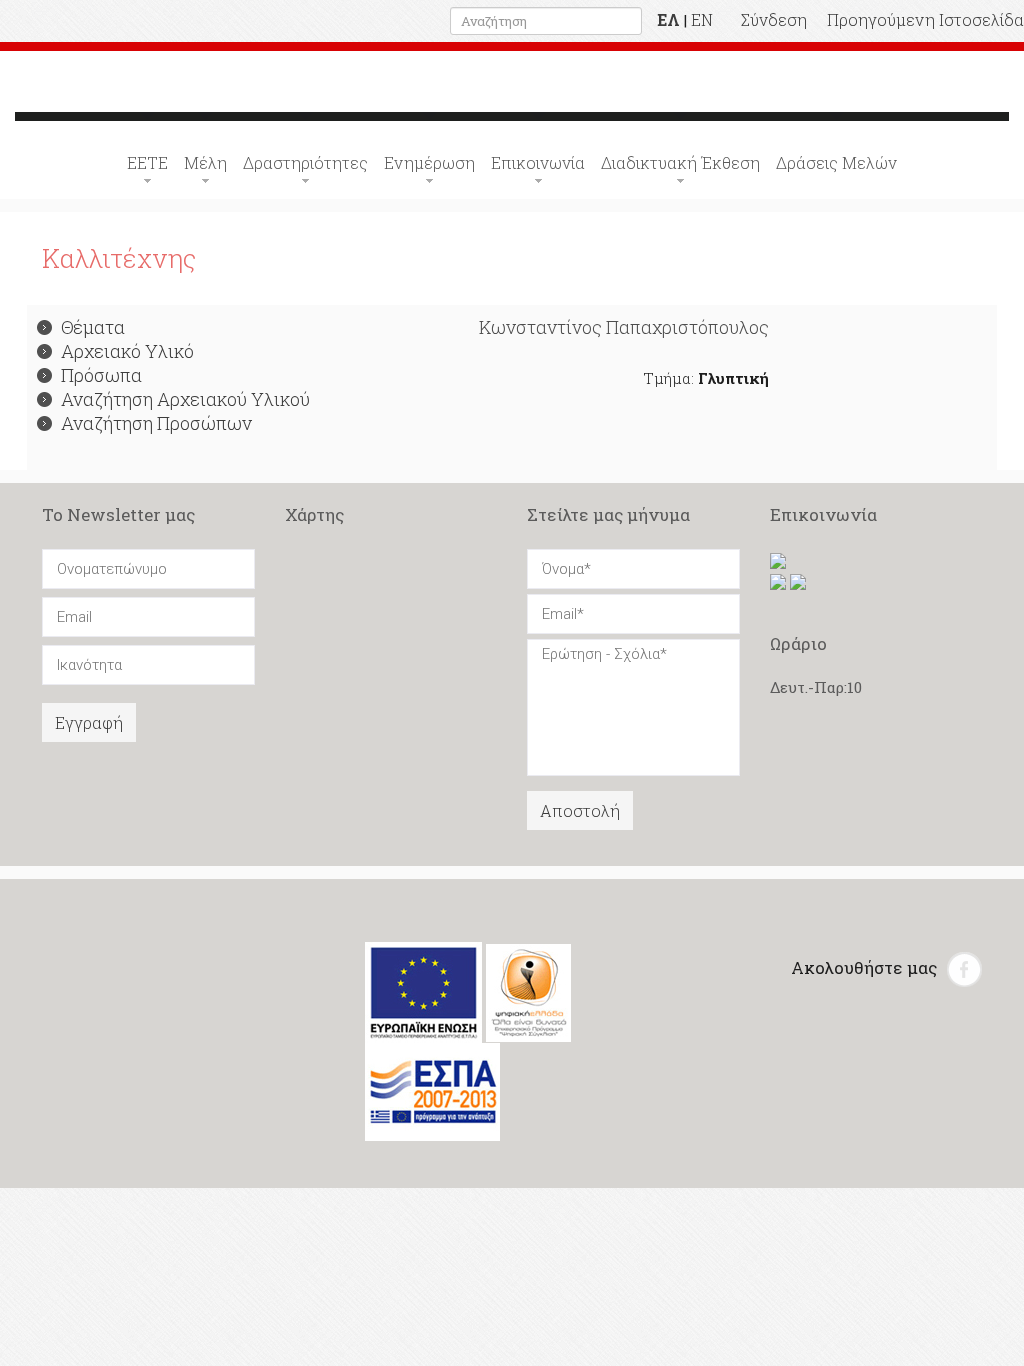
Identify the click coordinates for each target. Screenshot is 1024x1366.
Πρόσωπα (101, 375)
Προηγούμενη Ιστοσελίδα (925, 19)
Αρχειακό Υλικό (127, 351)
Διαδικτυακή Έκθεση (680, 162)
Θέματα (93, 327)
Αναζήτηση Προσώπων (156, 423)
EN (702, 19)
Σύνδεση (774, 19)
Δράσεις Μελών (836, 162)
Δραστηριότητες (305, 162)
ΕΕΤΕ (147, 162)
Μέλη (205, 162)
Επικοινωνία (538, 162)
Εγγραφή (89, 722)
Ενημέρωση (429, 162)
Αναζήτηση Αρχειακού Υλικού (185, 399)
